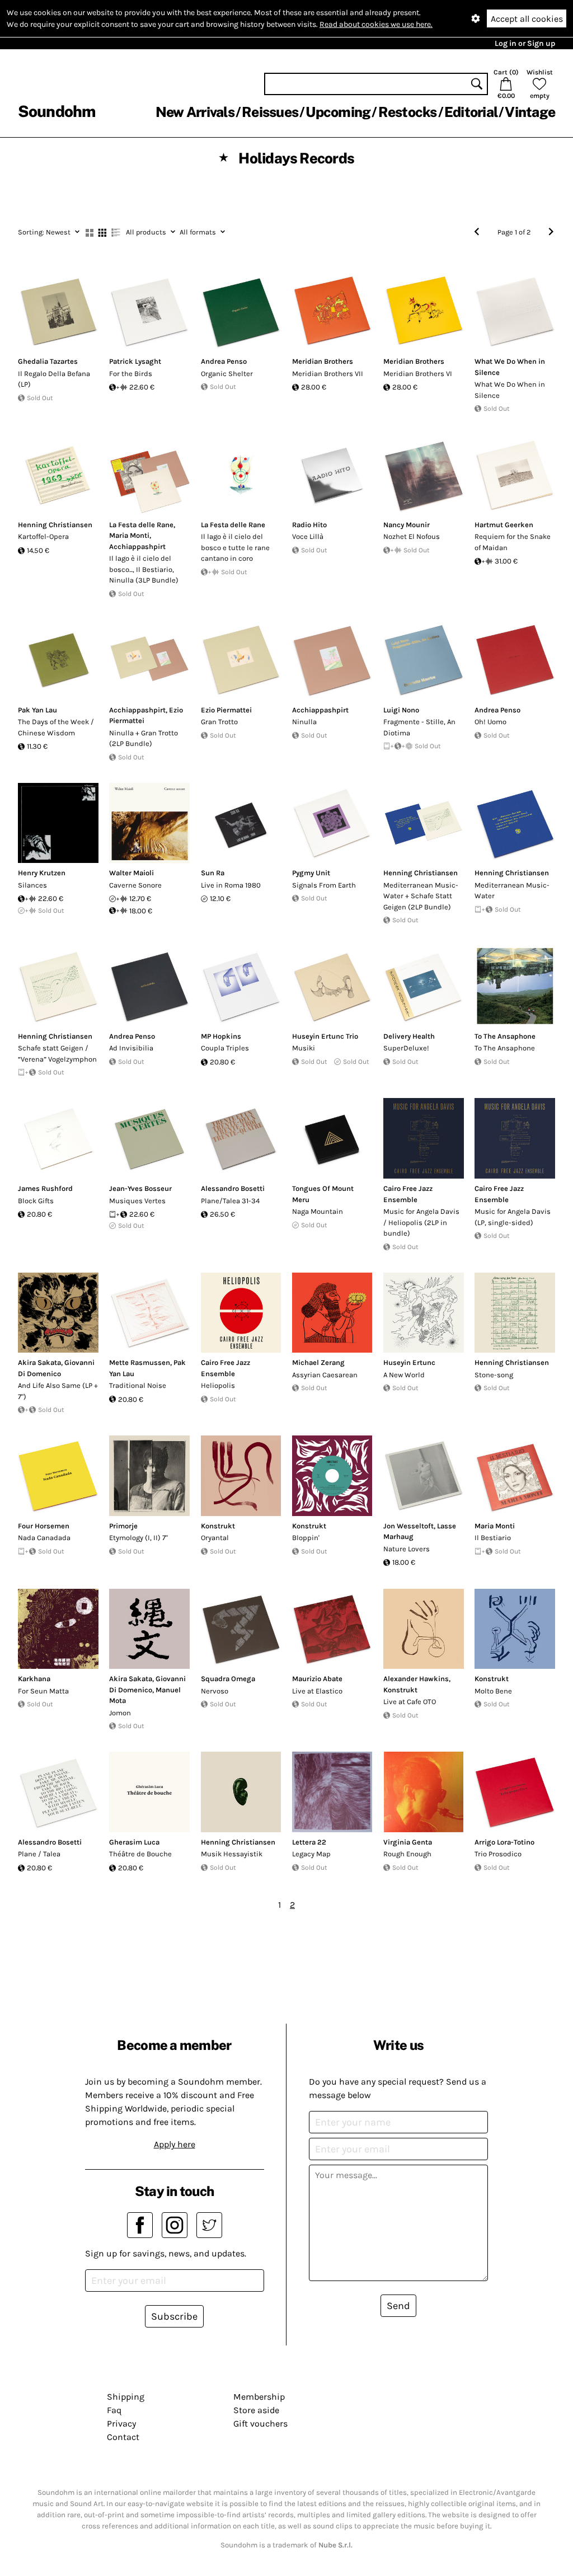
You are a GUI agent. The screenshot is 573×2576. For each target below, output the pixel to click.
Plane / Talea (39, 1854)
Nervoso (215, 1691)
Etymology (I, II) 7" (138, 1538)
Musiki (304, 1048)
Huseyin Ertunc (409, 1362)
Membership (259, 2397)
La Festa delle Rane (141, 525)
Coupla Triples (225, 1048)
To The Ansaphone (505, 1036)
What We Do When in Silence (510, 390)
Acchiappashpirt (137, 546)
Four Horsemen (44, 1526)
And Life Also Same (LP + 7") (58, 1391)
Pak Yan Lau (37, 710)
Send (398, 2306)
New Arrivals (195, 112)
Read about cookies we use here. (376, 24)
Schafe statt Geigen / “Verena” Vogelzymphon (57, 1054)
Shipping (126, 2397)
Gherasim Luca (134, 1842)
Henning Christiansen (55, 525)
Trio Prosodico (498, 1854)
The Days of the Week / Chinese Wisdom (56, 727)
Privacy (121, 2423)
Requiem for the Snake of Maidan (513, 542)
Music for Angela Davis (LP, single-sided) (513, 1217)
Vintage (530, 112)
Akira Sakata (39, 1362)
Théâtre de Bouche (140, 1854)
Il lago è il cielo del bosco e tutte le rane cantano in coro (235, 547)
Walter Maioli (131, 873)
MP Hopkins (221, 1036)
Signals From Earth (324, 885)
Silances (32, 885)
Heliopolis (218, 1385)
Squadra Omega (228, 1679)
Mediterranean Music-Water (512, 891)
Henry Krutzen (42, 873)
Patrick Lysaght (135, 361)
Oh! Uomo (490, 722)
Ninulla (304, 722)
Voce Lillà (308, 536)
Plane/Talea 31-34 (230, 1201)
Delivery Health (409, 1036)
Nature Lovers (407, 1549)
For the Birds (131, 374)
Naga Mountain (318, 1211)
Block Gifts (36, 1201)
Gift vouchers (260, 2423)
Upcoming (338, 112)
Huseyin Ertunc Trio (325, 1036)
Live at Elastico (317, 1691)
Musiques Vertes (137, 1201)
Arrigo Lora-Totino (504, 1842)
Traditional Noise (138, 1385)
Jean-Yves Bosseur (140, 1188)
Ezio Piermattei (226, 710)
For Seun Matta (43, 1691)
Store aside (256, 2410)
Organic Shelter (227, 374)
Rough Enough (407, 1854)
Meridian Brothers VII (328, 374)
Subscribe (174, 2316)
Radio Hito (309, 525)
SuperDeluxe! (406, 1048)
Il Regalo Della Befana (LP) (54, 379)
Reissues (270, 112)
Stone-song (494, 1375)
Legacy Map (311, 1854)
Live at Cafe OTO (410, 1702)
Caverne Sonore (135, 885)
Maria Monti (129, 535)
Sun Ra (213, 873)
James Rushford (45, 1188)
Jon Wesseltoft (408, 1526)
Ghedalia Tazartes (48, 361)
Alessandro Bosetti (233, 1188)
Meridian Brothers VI (418, 374)
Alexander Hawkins (416, 1679)
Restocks (408, 112)
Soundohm (57, 111)
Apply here (175, 2144)
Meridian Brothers (323, 361)
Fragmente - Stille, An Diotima (419, 727)
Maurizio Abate (317, 1679)
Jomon (120, 1713)
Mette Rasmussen (140, 1362)
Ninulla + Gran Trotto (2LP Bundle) (144, 738)
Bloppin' (306, 1538)
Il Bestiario (493, 1538)
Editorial (471, 112)
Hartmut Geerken (504, 525)
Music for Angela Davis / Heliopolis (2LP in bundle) (421, 1222)
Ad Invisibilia (131, 1048)
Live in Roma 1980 (231, 885)
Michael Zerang (318, 1362)
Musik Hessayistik (232, 1854)
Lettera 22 (309, 1842)
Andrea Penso (224, 361)
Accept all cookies (527, 19)
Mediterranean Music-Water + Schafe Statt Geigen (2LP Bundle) (421, 896)
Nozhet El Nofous (412, 536)
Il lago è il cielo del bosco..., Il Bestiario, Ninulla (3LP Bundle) (144, 569)
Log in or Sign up (525, 43)
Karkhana (34, 1679)
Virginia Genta (408, 1842)
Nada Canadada (44, 1538)
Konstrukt (218, 1526)
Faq (114, 2410)
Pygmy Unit (311, 873)
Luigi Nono (401, 710)
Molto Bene (493, 1691)
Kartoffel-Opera (43, 536)
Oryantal (215, 1538)
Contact (123, 2437)
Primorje (123, 1526)
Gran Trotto (219, 722)
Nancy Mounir (407, 525)
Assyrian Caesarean (325, 1375)
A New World (404, 1375)
